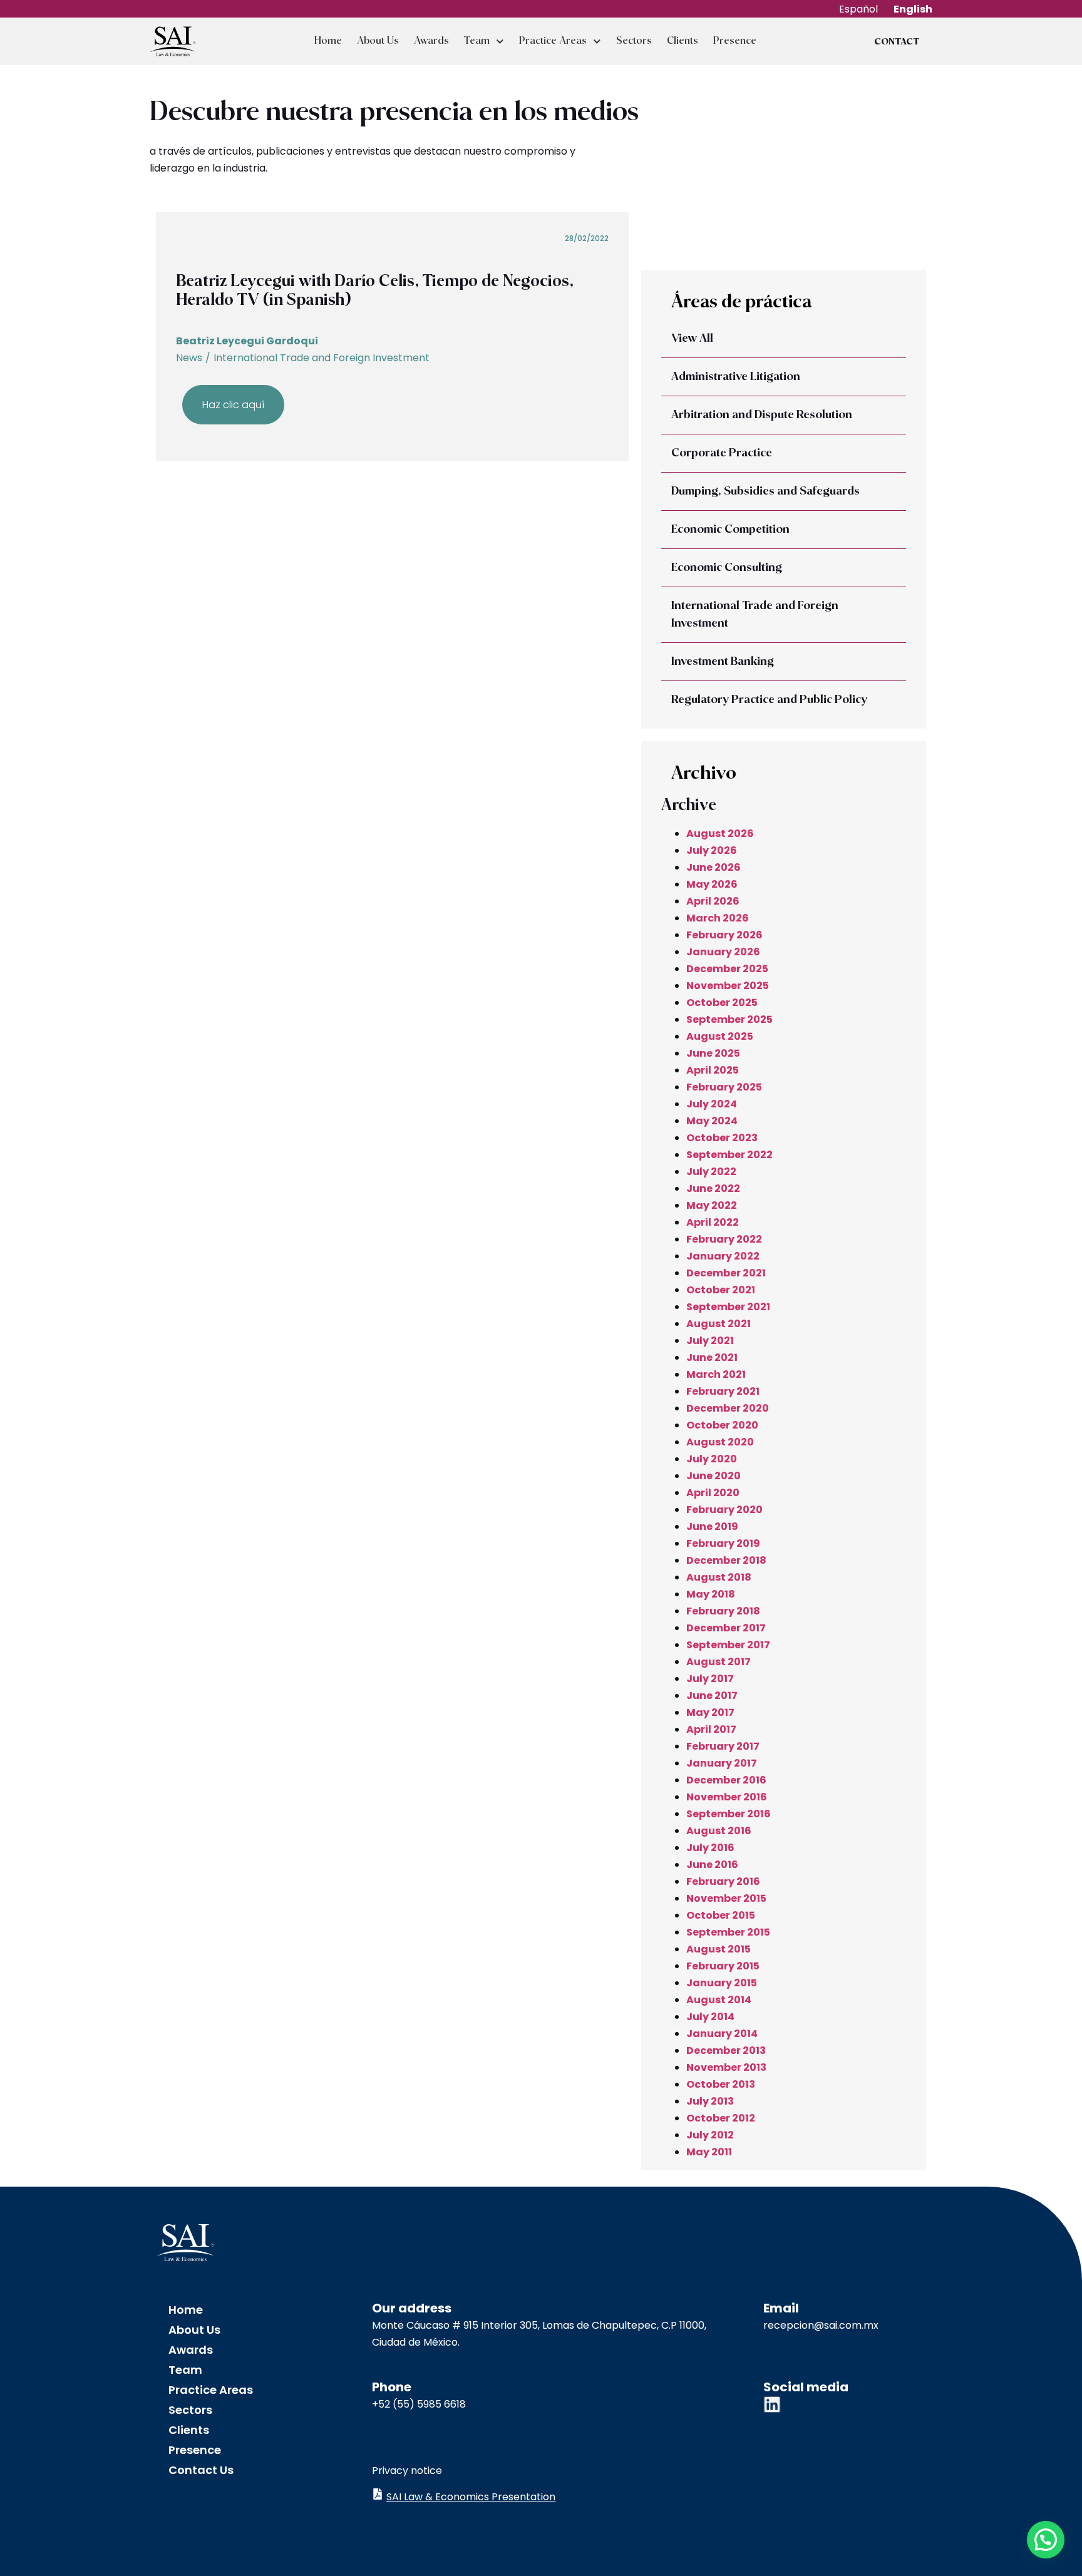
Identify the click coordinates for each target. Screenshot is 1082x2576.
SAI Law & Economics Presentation (471, 2497)
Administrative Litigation (736, 377)
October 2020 (722, 1425)
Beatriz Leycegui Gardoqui (247, 341)
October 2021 (721, 1290)
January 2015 (722, 1983)
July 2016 (710, 1848)
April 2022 (713, 1222)
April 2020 (713, 1493)
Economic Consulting (727, 568)
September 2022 (729, 1155)
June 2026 (714, 867)
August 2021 (719, 1324)
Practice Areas (553, 41)
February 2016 (723, 1881)
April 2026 (713, 901)
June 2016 (712, 1865)
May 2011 (709, 2152)
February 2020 (724, 1510)
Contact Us (201, 2470)
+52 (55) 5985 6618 (419, 2404)
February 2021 (723, 1391)
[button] (1046, 2540)
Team (477, 41)
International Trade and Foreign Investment (322, 358)
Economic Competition (730, 530)
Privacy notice (407, 2471)
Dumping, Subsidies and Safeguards (765, 491)
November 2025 (728, 986)
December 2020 (728, 1408)
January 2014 (722, 2034)
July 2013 (710, 2101)
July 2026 (712, 850)
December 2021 (726, 1273)
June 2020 (714, 1476)
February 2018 (723, 1611)
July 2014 (710, 2017)
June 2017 (712, 1696)
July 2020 (712, 1459)
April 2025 (713, 1070)
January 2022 (723, 1256)
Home (328, 41)
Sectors (634, 41)
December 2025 (727, 969)
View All (692, 339)
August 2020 (720, 1442)
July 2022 (711, 1172)
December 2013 (726, 2050)
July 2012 (710, 2135)
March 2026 (718, 918)
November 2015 (726, 1898)
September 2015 (728, 1932)
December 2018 (726, 1560)
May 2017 (710, 1712)
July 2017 (710, 1679)
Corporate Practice (722, 453)
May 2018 (711, 1594)
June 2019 (712, 1527)
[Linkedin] (772, 2404)
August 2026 (720, 834)
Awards (431, 41)
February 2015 (723, 1966)
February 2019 (723, 1543)
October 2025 (722, 1003)
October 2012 (721, 2118)
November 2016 (727, 1797)
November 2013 (726, 2067)
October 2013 (721, 2084)
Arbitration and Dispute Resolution (762, 415)
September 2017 (728, 1645)
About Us (378, 41)
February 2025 (724, 1087)
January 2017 (722, 1763)
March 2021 (716, 1374)
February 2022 (724, 1239)
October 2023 (722, 1138)
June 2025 (713, 1053)
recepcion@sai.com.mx (821, 2325)
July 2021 (710, 1341)
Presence (735, 41)
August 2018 (719, 1577)
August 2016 (719, 1831)
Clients (683, 41)
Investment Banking (723, 662)
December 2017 (726, 1628)
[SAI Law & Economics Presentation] (378, 2494)
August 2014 (719, 2000)
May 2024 (712, 1121)
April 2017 (711, 1729)
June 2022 (713, 1188)
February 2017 (723, 1746)
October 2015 (721, 1915)
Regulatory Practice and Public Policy (769, 700)
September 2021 (728, 1307)
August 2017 (719, 1662)
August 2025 (720, 1036)
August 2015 (719, 1949)
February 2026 (724, 935)
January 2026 (723, 952)
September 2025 (729, 1019)
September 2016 (729, 1814)
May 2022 (712, 1205)
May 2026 (712, 884)
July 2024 (712, 1104)
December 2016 (726, 1780)
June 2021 (712, 1357)
